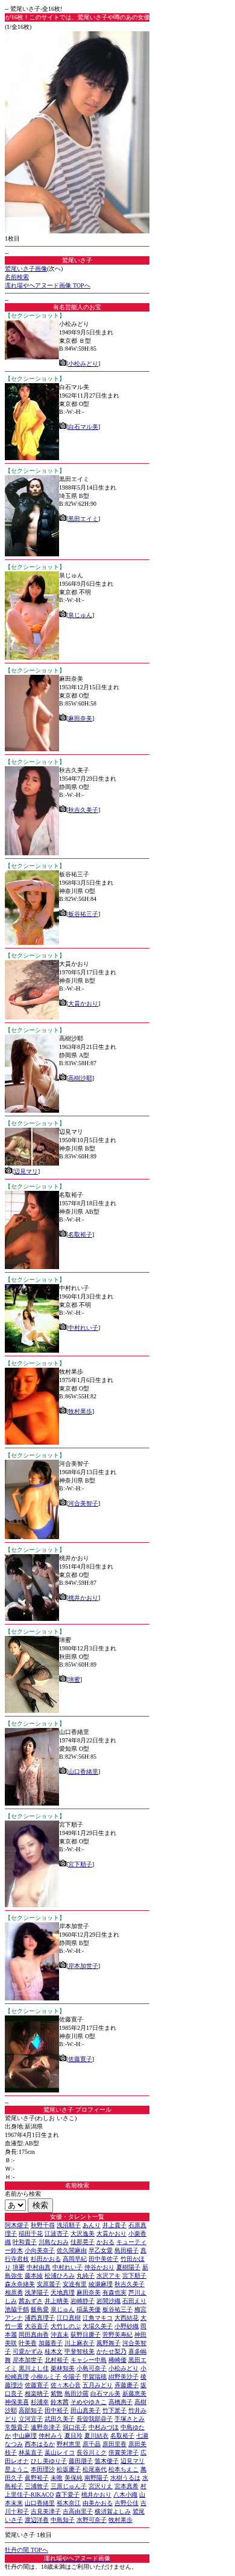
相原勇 (14, 2292)
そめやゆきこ (89, 2402)
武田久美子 (60, 2419)
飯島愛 (40, 2309)
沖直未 (60, 2335)
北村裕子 (57, 2360)
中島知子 (63, 2520)
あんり (92, 2225)
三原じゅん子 (69, 2486)
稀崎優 (117, 2360)
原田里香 (114, 2444)
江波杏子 (57, 2233)
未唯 (57, 2478)
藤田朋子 (81, 2461)
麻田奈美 (80, 718)
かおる (105, 2242)
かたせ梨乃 (111, 2351)
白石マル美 (83, 427)
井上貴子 (114, 2225)
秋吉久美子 (83, 810)
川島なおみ (54, 2242)
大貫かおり (83, 1004)
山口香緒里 (83, 1772)
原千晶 (92, 2444)
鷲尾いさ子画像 (26, 269)
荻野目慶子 (86, 2335)
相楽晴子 (37, 2393)
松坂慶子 (69, 2469)
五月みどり (98, 2385)
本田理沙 (43, 2469)
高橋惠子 (121, 2402)
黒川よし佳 (34, 2368)
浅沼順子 (69, 2225)
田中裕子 (57, 2410)
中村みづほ (104, 2427)
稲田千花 (31, 2233)
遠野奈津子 (46, 2427)
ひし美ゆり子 (49, 2461)
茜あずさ (31, 2301)
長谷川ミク (92, 2452)
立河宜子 (31, 2419)
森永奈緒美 (20, 2284)
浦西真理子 (40, 2318)
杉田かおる (46, 2259)
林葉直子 (31, 2452)
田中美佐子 (104, 2259)
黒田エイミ (83, 519)
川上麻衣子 (80, 2343)
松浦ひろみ (60, 2276)
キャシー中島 (89, 2360)
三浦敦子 (37, 2486)
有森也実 (114, 2292)
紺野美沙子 (124, 2377)
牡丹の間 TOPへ (27, 2550)
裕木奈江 (69, 2503)
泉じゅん (80, 615)
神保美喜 (17, 2402)
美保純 (74, 2478)
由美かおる (98, 2503)
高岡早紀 (75, 2259)
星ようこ (17, 2469)
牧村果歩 (80, 1411)
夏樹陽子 (128, 2267)
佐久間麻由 (72, 2250)
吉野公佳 (127, 2503)
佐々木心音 (66, 2385)
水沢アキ (108, 2276)
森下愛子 (67, 2495)
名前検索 (17, 277)
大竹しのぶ (66, 2326)
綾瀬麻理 (101, 2284)
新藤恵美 (134, 2393)
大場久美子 (98, 2326)
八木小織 (125, 2495)
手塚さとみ (130, 2419)
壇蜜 (74, 1680)
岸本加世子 (83, 1966)
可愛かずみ (28, 2351)
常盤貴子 (17, 2427)
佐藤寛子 (80, 2059)
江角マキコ (98, 2318)
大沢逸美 (83, 2233)
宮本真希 (127, 2486)
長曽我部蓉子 (95, 2419)
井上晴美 (57, 2301)
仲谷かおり (99, 2267)
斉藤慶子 (127, 2385)
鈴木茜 (60, 2402)
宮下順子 (80, 1864)
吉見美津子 (46, 2511)
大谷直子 (37, 2326)
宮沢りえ (101, 2486)
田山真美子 (86, 2410)
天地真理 (63, 2292)
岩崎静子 (83, 2301)
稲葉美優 (89, 2309)
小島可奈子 (92, 2368)
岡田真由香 (34, 2335)
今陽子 (72, 2377)
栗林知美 (63, 2368)
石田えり (134, 2301)
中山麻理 (25, 2436)
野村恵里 (69, 2444)
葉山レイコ (60, 2452)
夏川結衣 (96, 2436)
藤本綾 (34, 2276)
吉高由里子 (78, 2511)
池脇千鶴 (17, 2309)
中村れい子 (83, 1328)
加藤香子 (51, 2343)
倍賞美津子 (124, 2452)
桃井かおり (83, 1598)
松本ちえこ (124, 2469)
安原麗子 (49, 2284)
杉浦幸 (40, 2402)
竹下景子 (114, 2410)
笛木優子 (107, 2461)
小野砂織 (127, 2326)
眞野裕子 (37, 2478)
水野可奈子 (92, 2520)
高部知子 (31, 2410)
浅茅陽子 (37, 2292)
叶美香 (28, 2343)
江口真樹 (69, 2318)
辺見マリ (26, 1171)
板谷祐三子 (83, 914)
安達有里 (75, 2284)
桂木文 (54, 2351)
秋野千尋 (43, 2225)
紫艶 (57, 2393)
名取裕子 (80, 1234)
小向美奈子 (40, 2250)
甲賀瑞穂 (95, 2377)
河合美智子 (83, 1503)
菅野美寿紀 (117, 2335)
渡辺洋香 (37, 2520)
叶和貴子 (25, 2242)
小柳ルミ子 (46, 2377)
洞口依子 (75, 2427)
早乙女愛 (101, 2250)
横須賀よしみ (113, 2511)
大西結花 (127, 2318)
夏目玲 (74, 2436)
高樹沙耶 (80, 1078)
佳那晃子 (83, 2242)
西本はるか (40, 2444)
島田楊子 (127, 2250)
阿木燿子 (17, 2225)
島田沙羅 (77, 2393)
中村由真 (39, 2267)
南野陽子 (96, 2478)
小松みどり (83, 364)
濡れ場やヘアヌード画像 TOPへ (48, 285)
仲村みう (51, 2436)
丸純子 (86, 2276)
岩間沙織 (108, 2301)
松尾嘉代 (95, 2469)
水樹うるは (125, 2478)
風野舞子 (108, 2343)
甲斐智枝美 (80, 2351)
